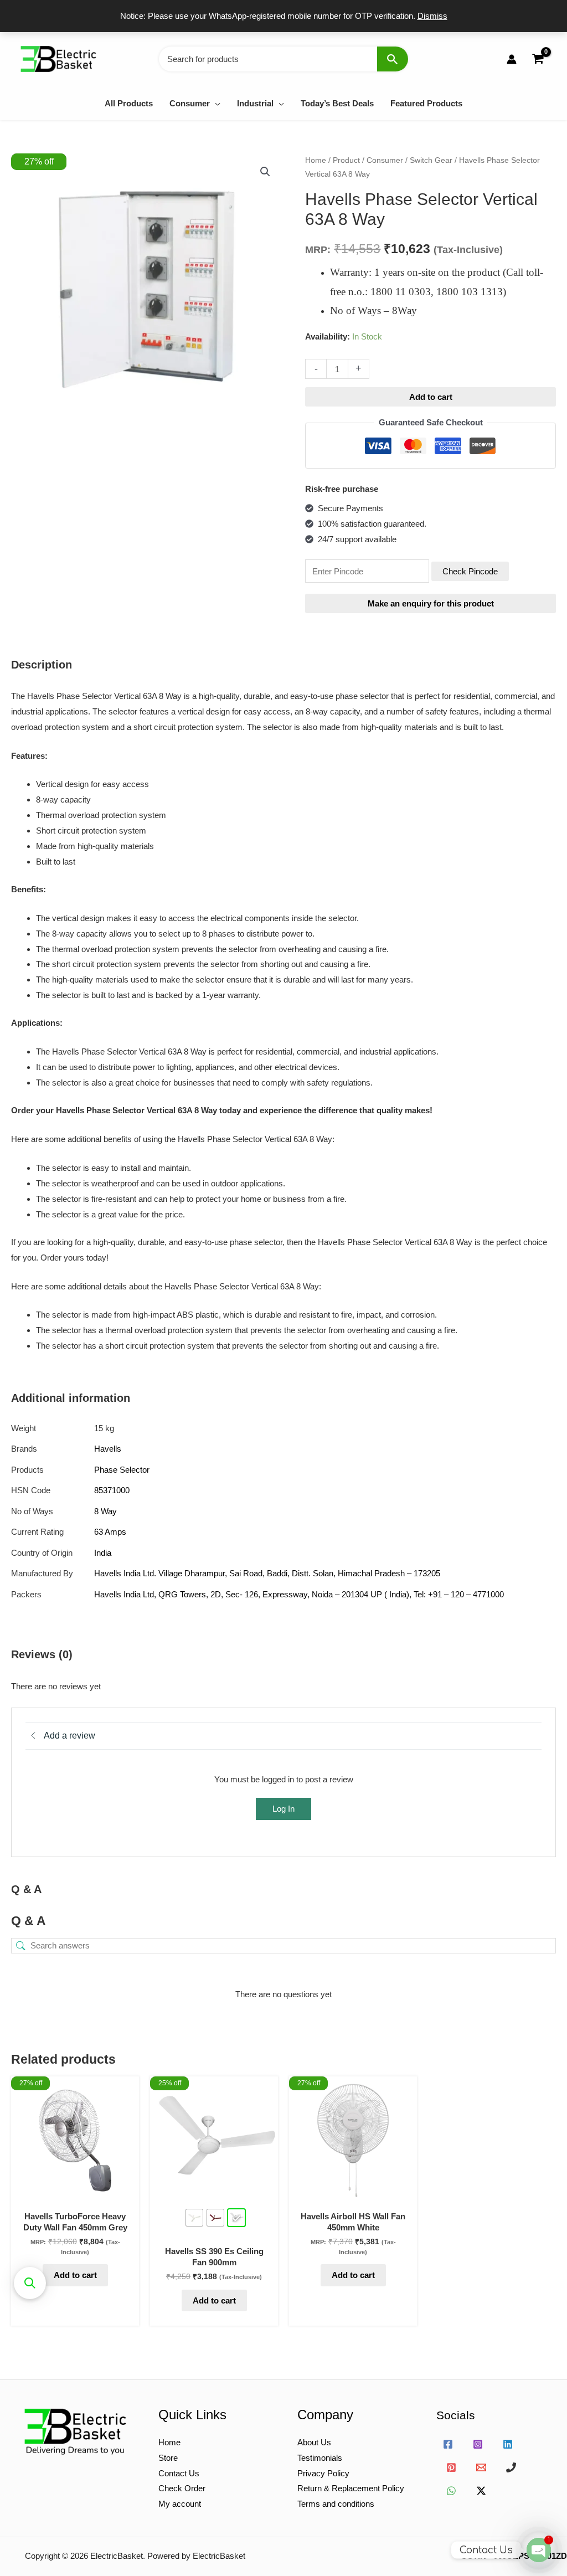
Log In (283, 1809)
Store (168, 2458)
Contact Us (179, 2473)
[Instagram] (478, 2444)
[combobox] (283, 59)
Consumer (385, 160)
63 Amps (110, 1532)
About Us (314, 2442)
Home (316, 160)
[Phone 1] (511, 2467)
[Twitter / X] (481, 2491)
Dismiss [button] (432, 16)
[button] (215, 103)
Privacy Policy (323, 2473)
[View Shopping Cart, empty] (538, 59)
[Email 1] (481, 2467)
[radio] (194, 2218)
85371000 (112, 1490)
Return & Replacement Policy (351, 2488)
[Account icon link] (512, 59)
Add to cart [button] (75, 2275)
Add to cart (431, 397)
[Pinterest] (451, 2467)
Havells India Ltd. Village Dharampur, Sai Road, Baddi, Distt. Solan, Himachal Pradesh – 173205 (267, 1573)
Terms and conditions (336, 2504)
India (103, 1553)
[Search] (393, 59)
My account (180, 2504)
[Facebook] (448, 2444)
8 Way (105, 1511)
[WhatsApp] (451, 2491)
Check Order (182, 2488)
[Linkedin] (508, 2444)
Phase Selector (122, 1470)
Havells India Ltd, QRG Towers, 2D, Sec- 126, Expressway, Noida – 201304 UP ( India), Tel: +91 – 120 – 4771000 (299, 1594)
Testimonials (320, 2458)
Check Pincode (470, 571)
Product (346, 160)
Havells (108, 1449)
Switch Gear (431, 160)
